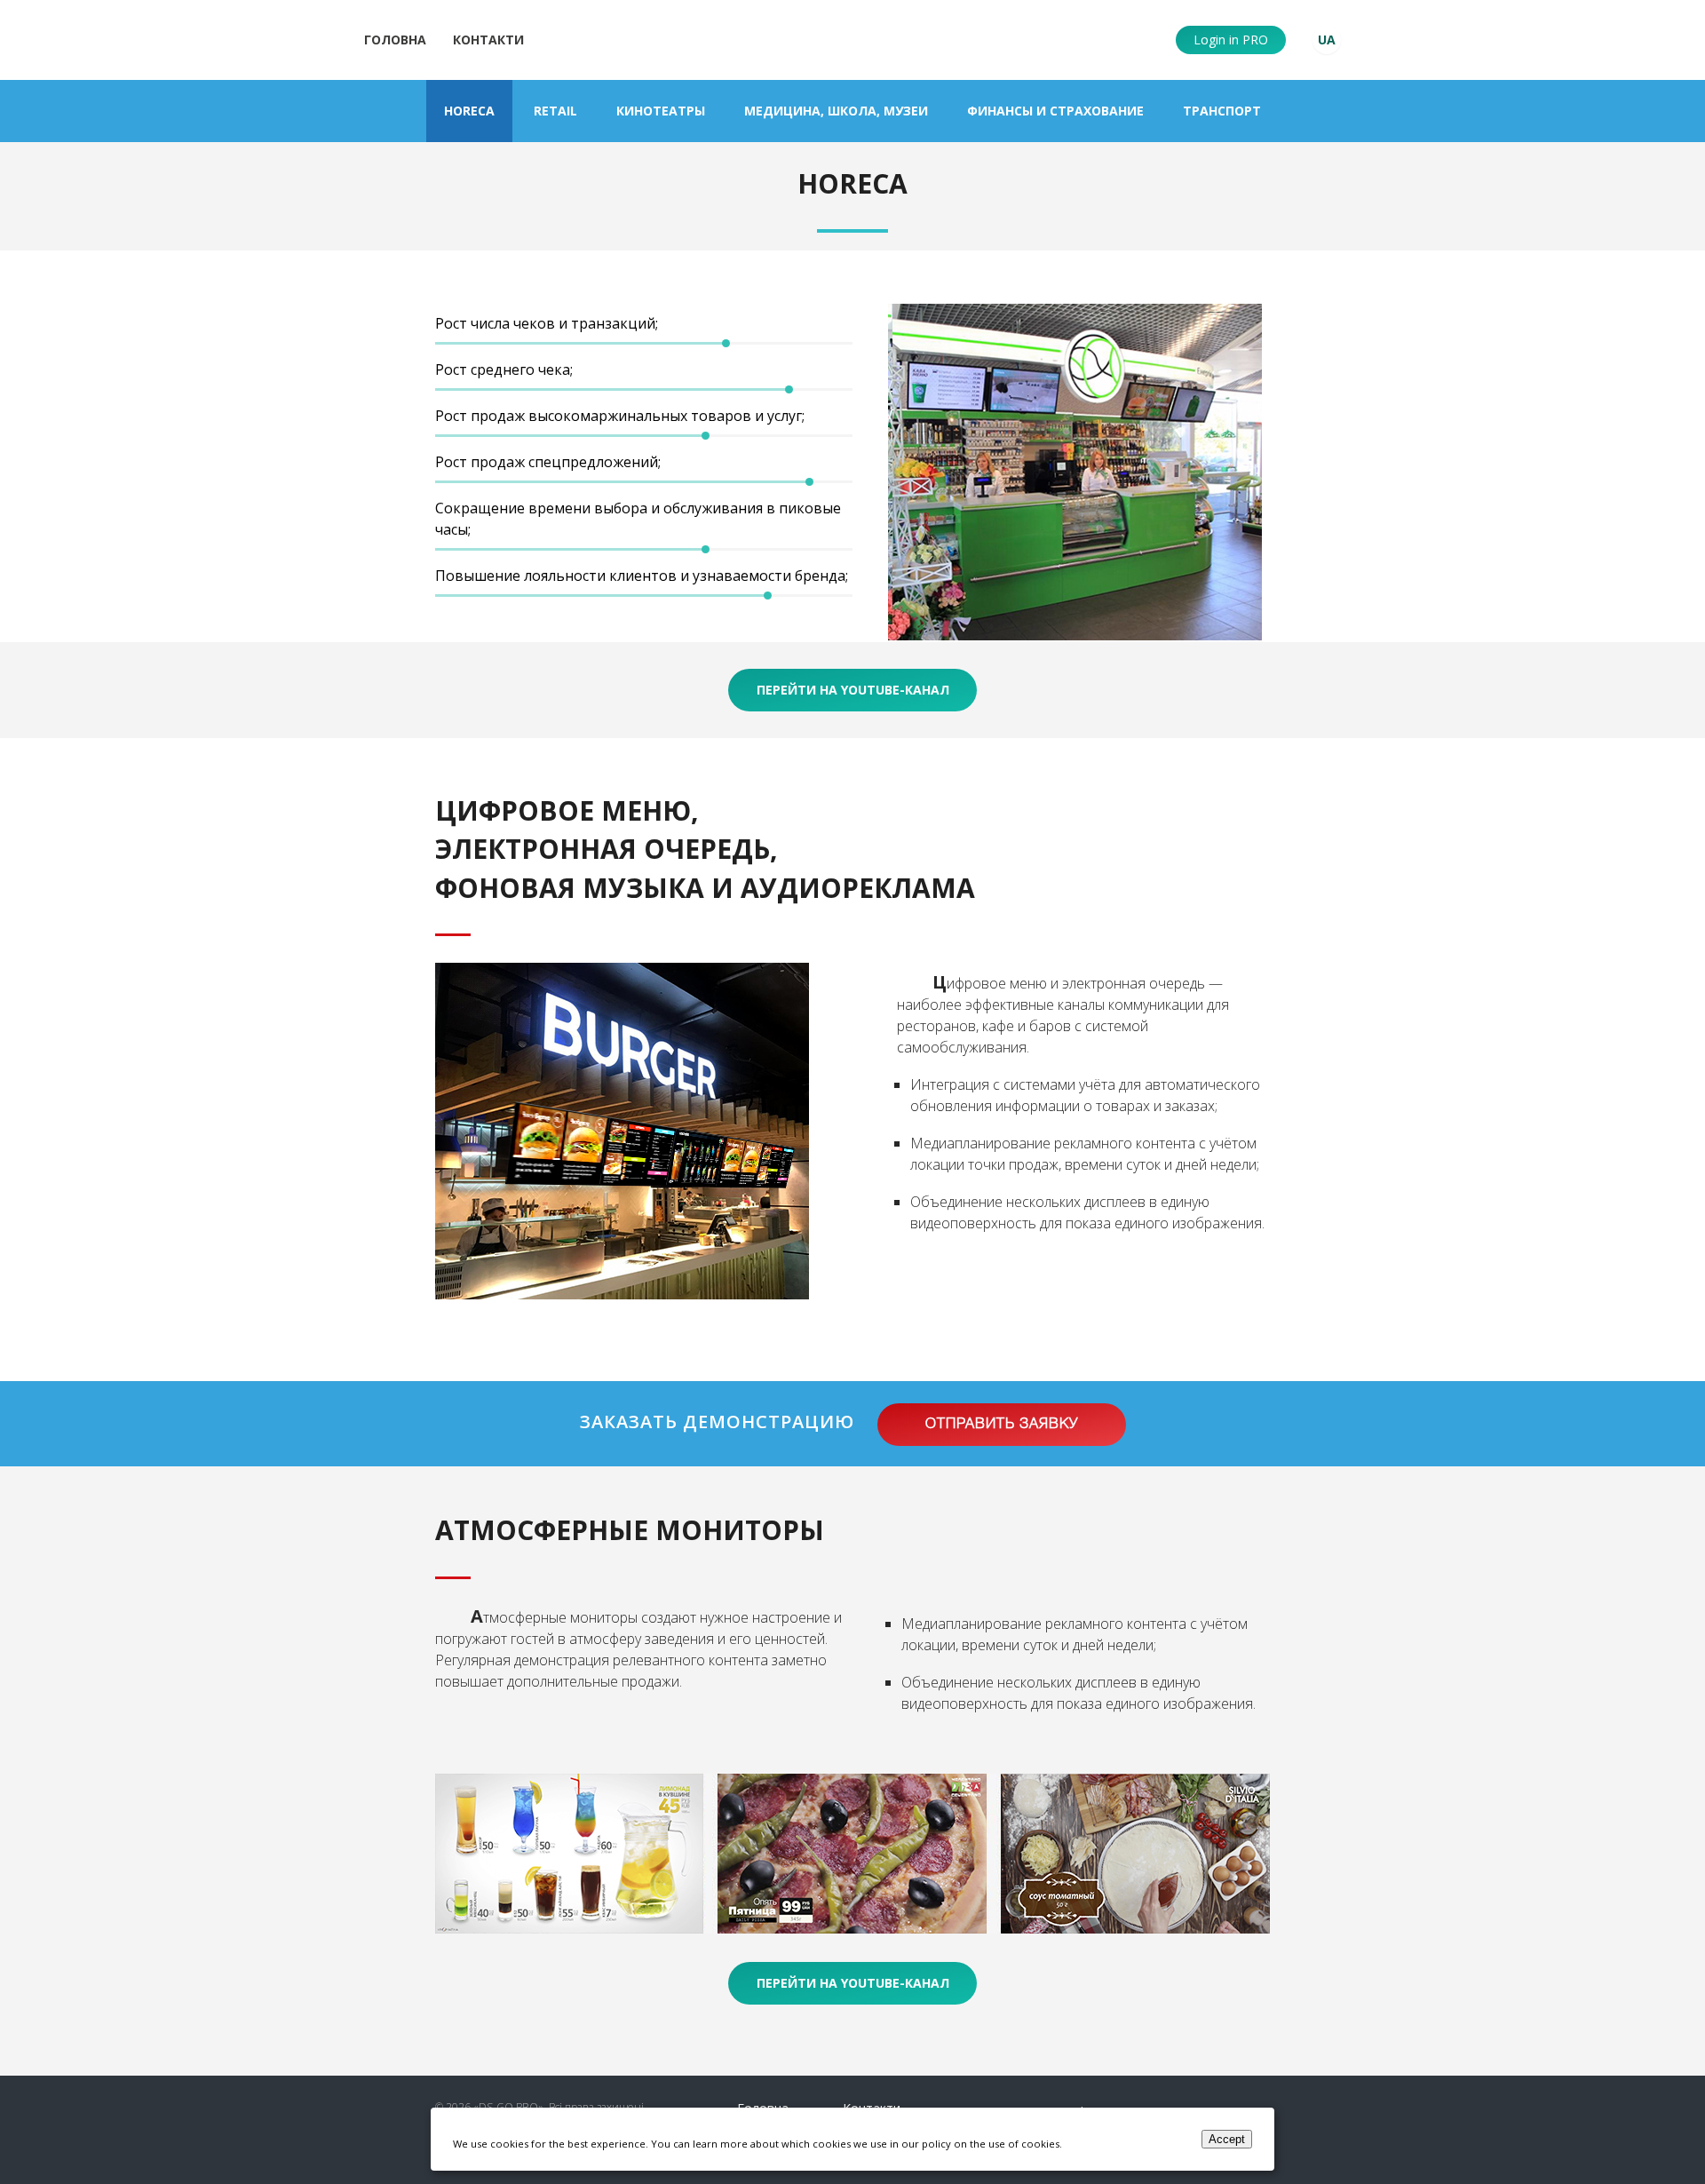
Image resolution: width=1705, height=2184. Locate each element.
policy (936, 2144)
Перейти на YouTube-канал (853, 690)
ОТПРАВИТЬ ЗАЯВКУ (1002, 1425)
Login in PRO (1231, 40)
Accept (1227, 2139)
